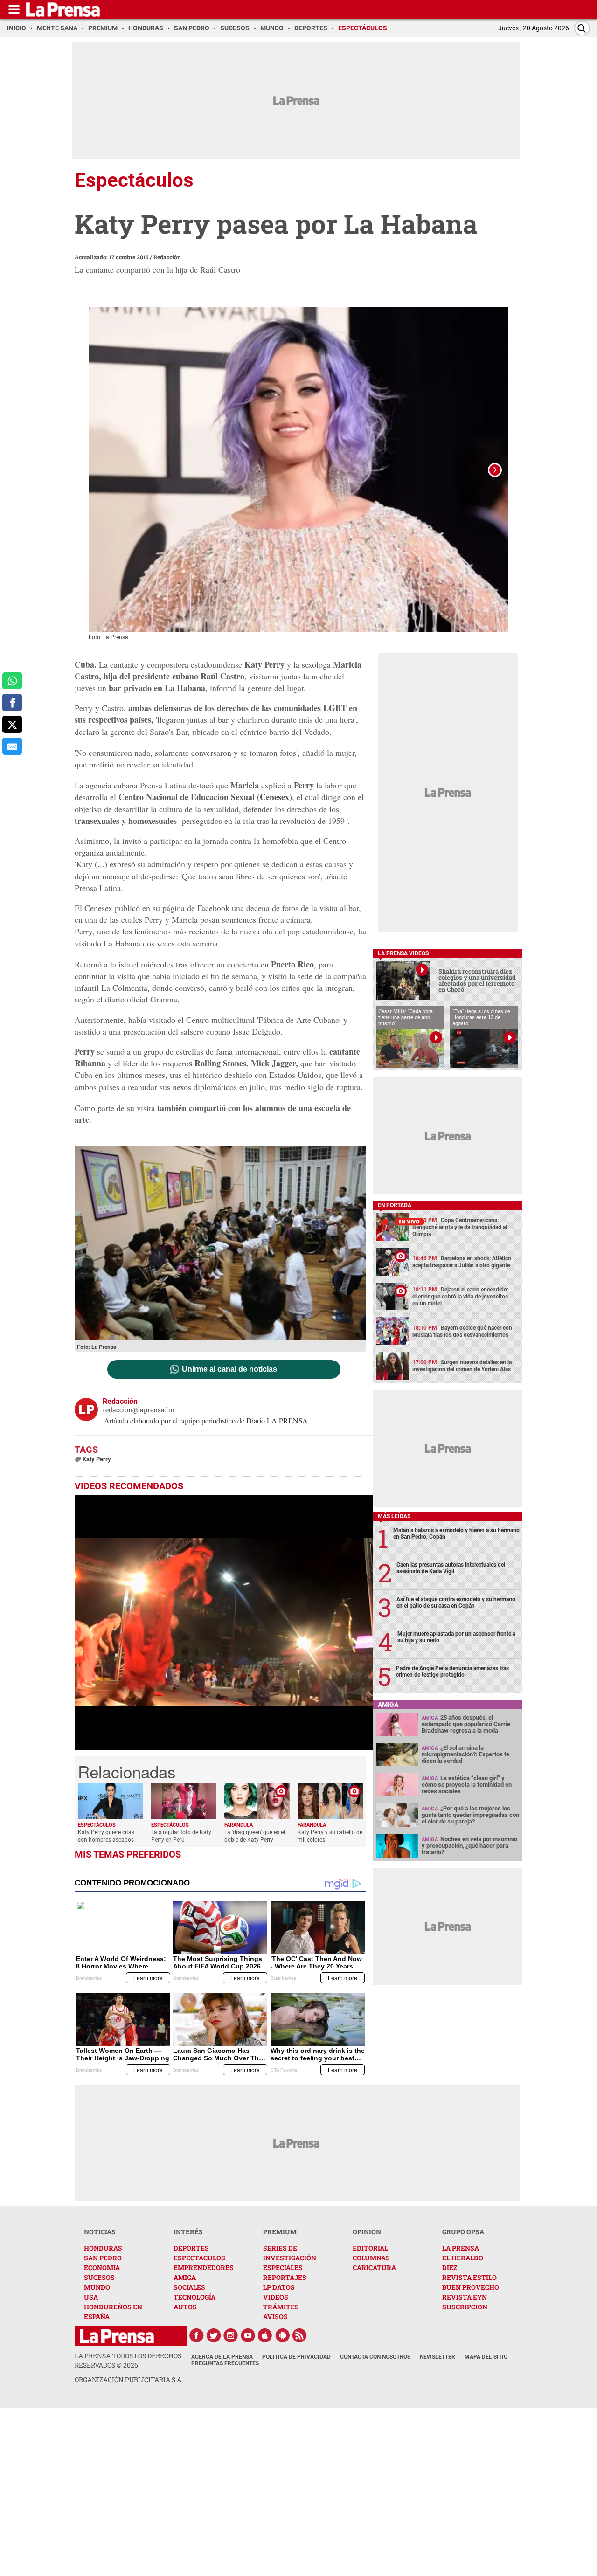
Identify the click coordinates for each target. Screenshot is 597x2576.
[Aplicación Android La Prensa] (283, 2335)
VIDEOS (276, 2297)
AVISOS (275, 2317)
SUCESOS (99, 2277)
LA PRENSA (461, 2248)
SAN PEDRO (103, 2258)
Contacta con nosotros (375, 2357)
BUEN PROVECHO (471, 2287)
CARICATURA (374, 2268)
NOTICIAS (100, 2232)
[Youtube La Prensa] (248, 2335)
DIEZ (450, 2268)
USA (91, 2297)
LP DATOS (279, 2287)
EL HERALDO (463, 2258)
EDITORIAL (370, 2248)
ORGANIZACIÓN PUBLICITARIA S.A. (129, 2379)
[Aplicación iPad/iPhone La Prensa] (265, 2335)
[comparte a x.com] (12, 724)
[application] (224, 1623)
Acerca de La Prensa (222, 2357)
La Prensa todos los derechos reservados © (128, 2360)
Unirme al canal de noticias (229, 1369)
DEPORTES (191, 2248)
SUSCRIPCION (465, 2307)
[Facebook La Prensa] (196, 2335)
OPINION (367, 2232)
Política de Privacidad (296, 2357)
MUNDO (97, 2287)
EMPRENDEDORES (204, 2268)
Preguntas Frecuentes (225, 2363)
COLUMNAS (371, 2258)
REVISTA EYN (465, 2297)
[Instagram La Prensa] (231, 2335)
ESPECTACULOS (199, 2258)
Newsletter (437, 2357)
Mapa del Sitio (486, 2357)
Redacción (167, 257)
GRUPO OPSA (463, 2232)
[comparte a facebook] (12, 702)
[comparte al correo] (12, 746)
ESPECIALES (283, 2268)
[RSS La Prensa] (300, 2335)
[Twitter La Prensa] (214, 2335)
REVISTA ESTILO (469, 2277)
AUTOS (185, 2307)
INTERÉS (188, 2232)
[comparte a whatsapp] (12, 681)
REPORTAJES (285, 2277)
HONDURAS (103, 2248)
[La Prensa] (117, 2336)
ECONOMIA (102, 2268)
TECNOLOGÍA (194, 2297)
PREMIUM (280, 2232)
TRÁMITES (281, 2307)
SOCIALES (189, 2287)
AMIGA (185, 2277)
